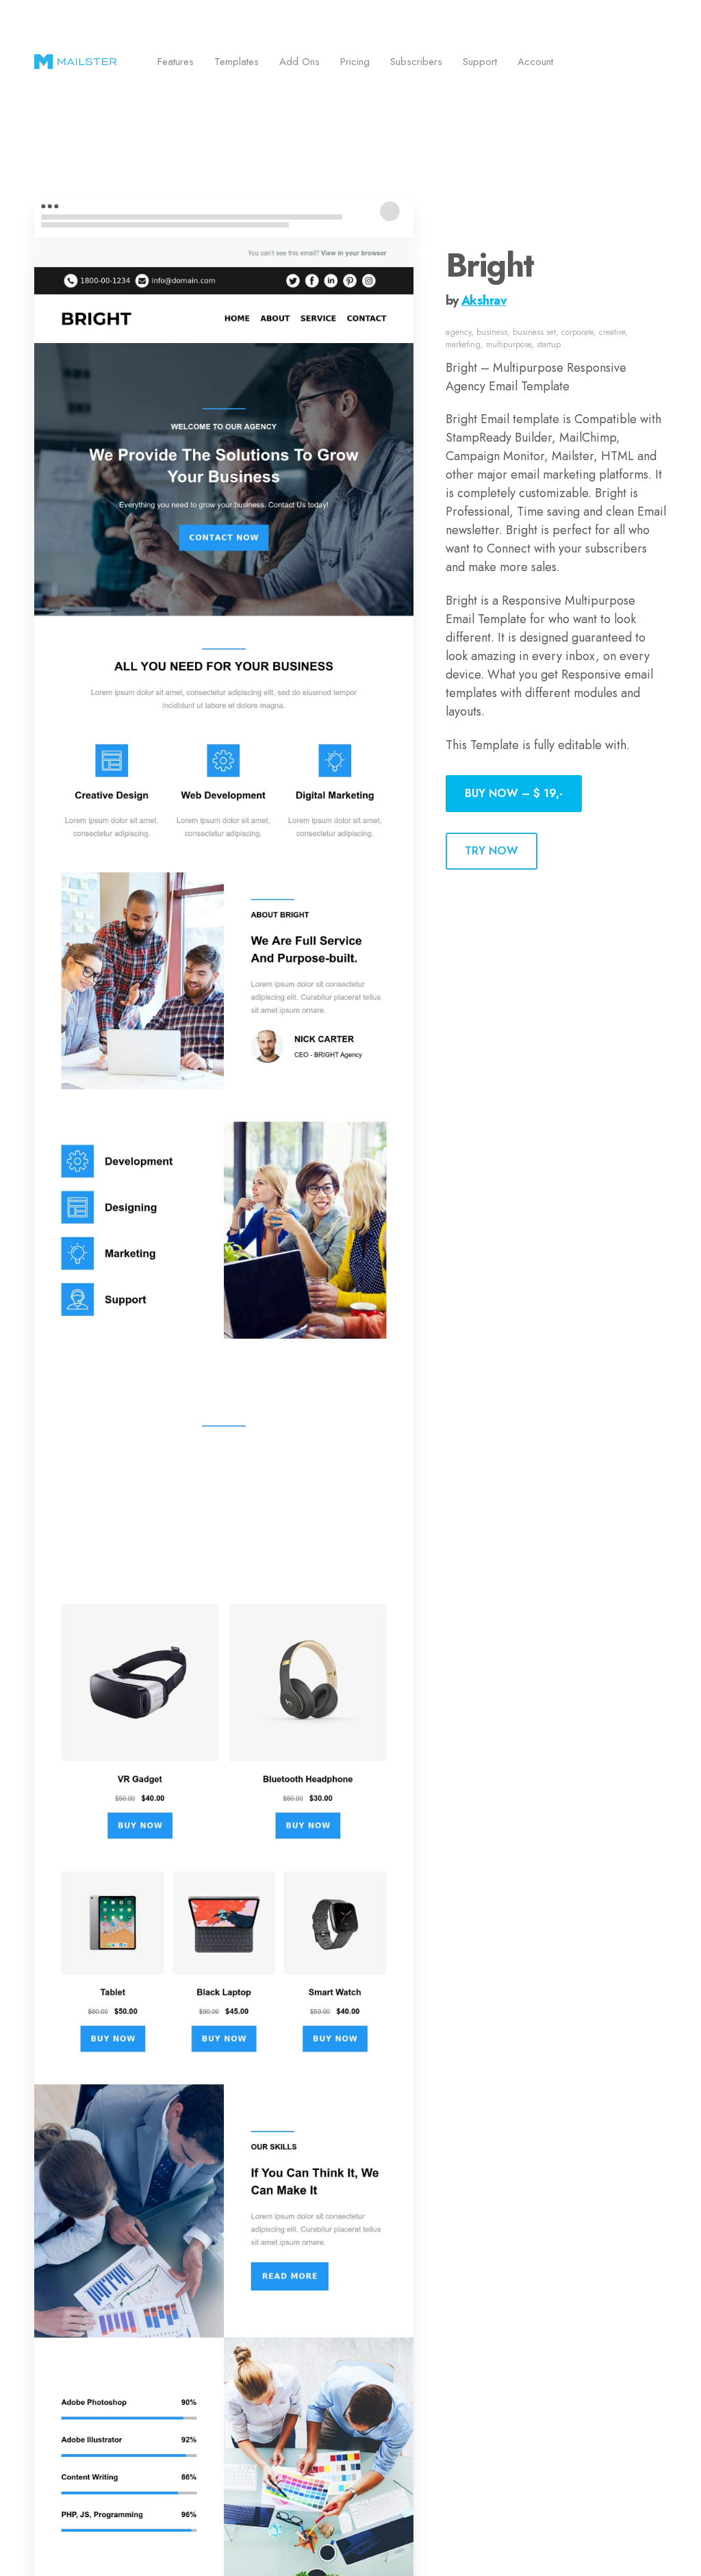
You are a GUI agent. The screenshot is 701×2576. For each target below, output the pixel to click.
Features (176, 62)
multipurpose (509, 344)
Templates (237, 62)
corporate (577, 332)
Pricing (355, 62)
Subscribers (416, 62)
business (492, 332)
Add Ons (299, 62)
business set (534, 332)
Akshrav (484, 301)
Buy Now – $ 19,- (514, 793)
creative (612, 332)
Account (535, 62)
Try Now (492, 851)
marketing (463, 344)
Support (480, 62)
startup (549, 344)
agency (458, 332)
